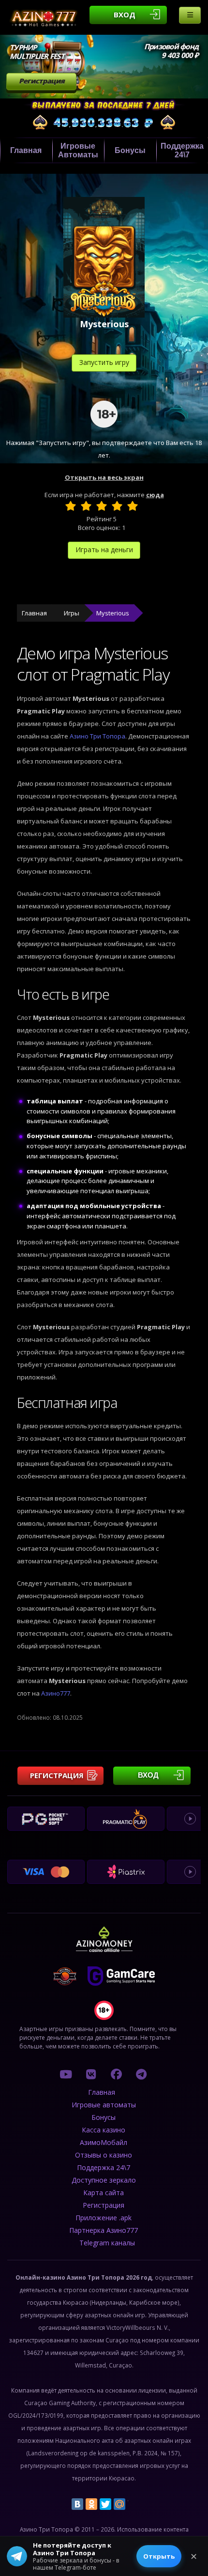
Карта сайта (104, 2193)
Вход (125, 14)
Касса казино (104, 2130)
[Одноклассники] (91, 2504)
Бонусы (130, 150)
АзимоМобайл (104, 2142)
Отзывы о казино (104, 2155)
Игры (72, 613)
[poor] (86, 506)
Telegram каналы (107, 2243)
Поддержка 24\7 (104, 2167)
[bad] (71, 506)
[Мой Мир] (119, 2504)
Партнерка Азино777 (104, 2230)
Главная (26, 150)
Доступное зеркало (104, 2180)
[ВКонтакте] (77, 2504)
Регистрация (42, 81)
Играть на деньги (104, 550)
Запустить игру (104, 362)
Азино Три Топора (97, 736)
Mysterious (113, 613)
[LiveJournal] (134, 2504)
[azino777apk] (141, 2074)
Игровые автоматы (78, 150)
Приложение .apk (104, 2218)
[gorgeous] (133, 506)
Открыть (159, 2556)
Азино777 (56, 1693)
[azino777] (91, 2074)
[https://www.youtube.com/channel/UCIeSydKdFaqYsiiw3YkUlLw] (66, 2074)
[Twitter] (105, 2504)
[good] (117, 506)
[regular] (102, 506)
